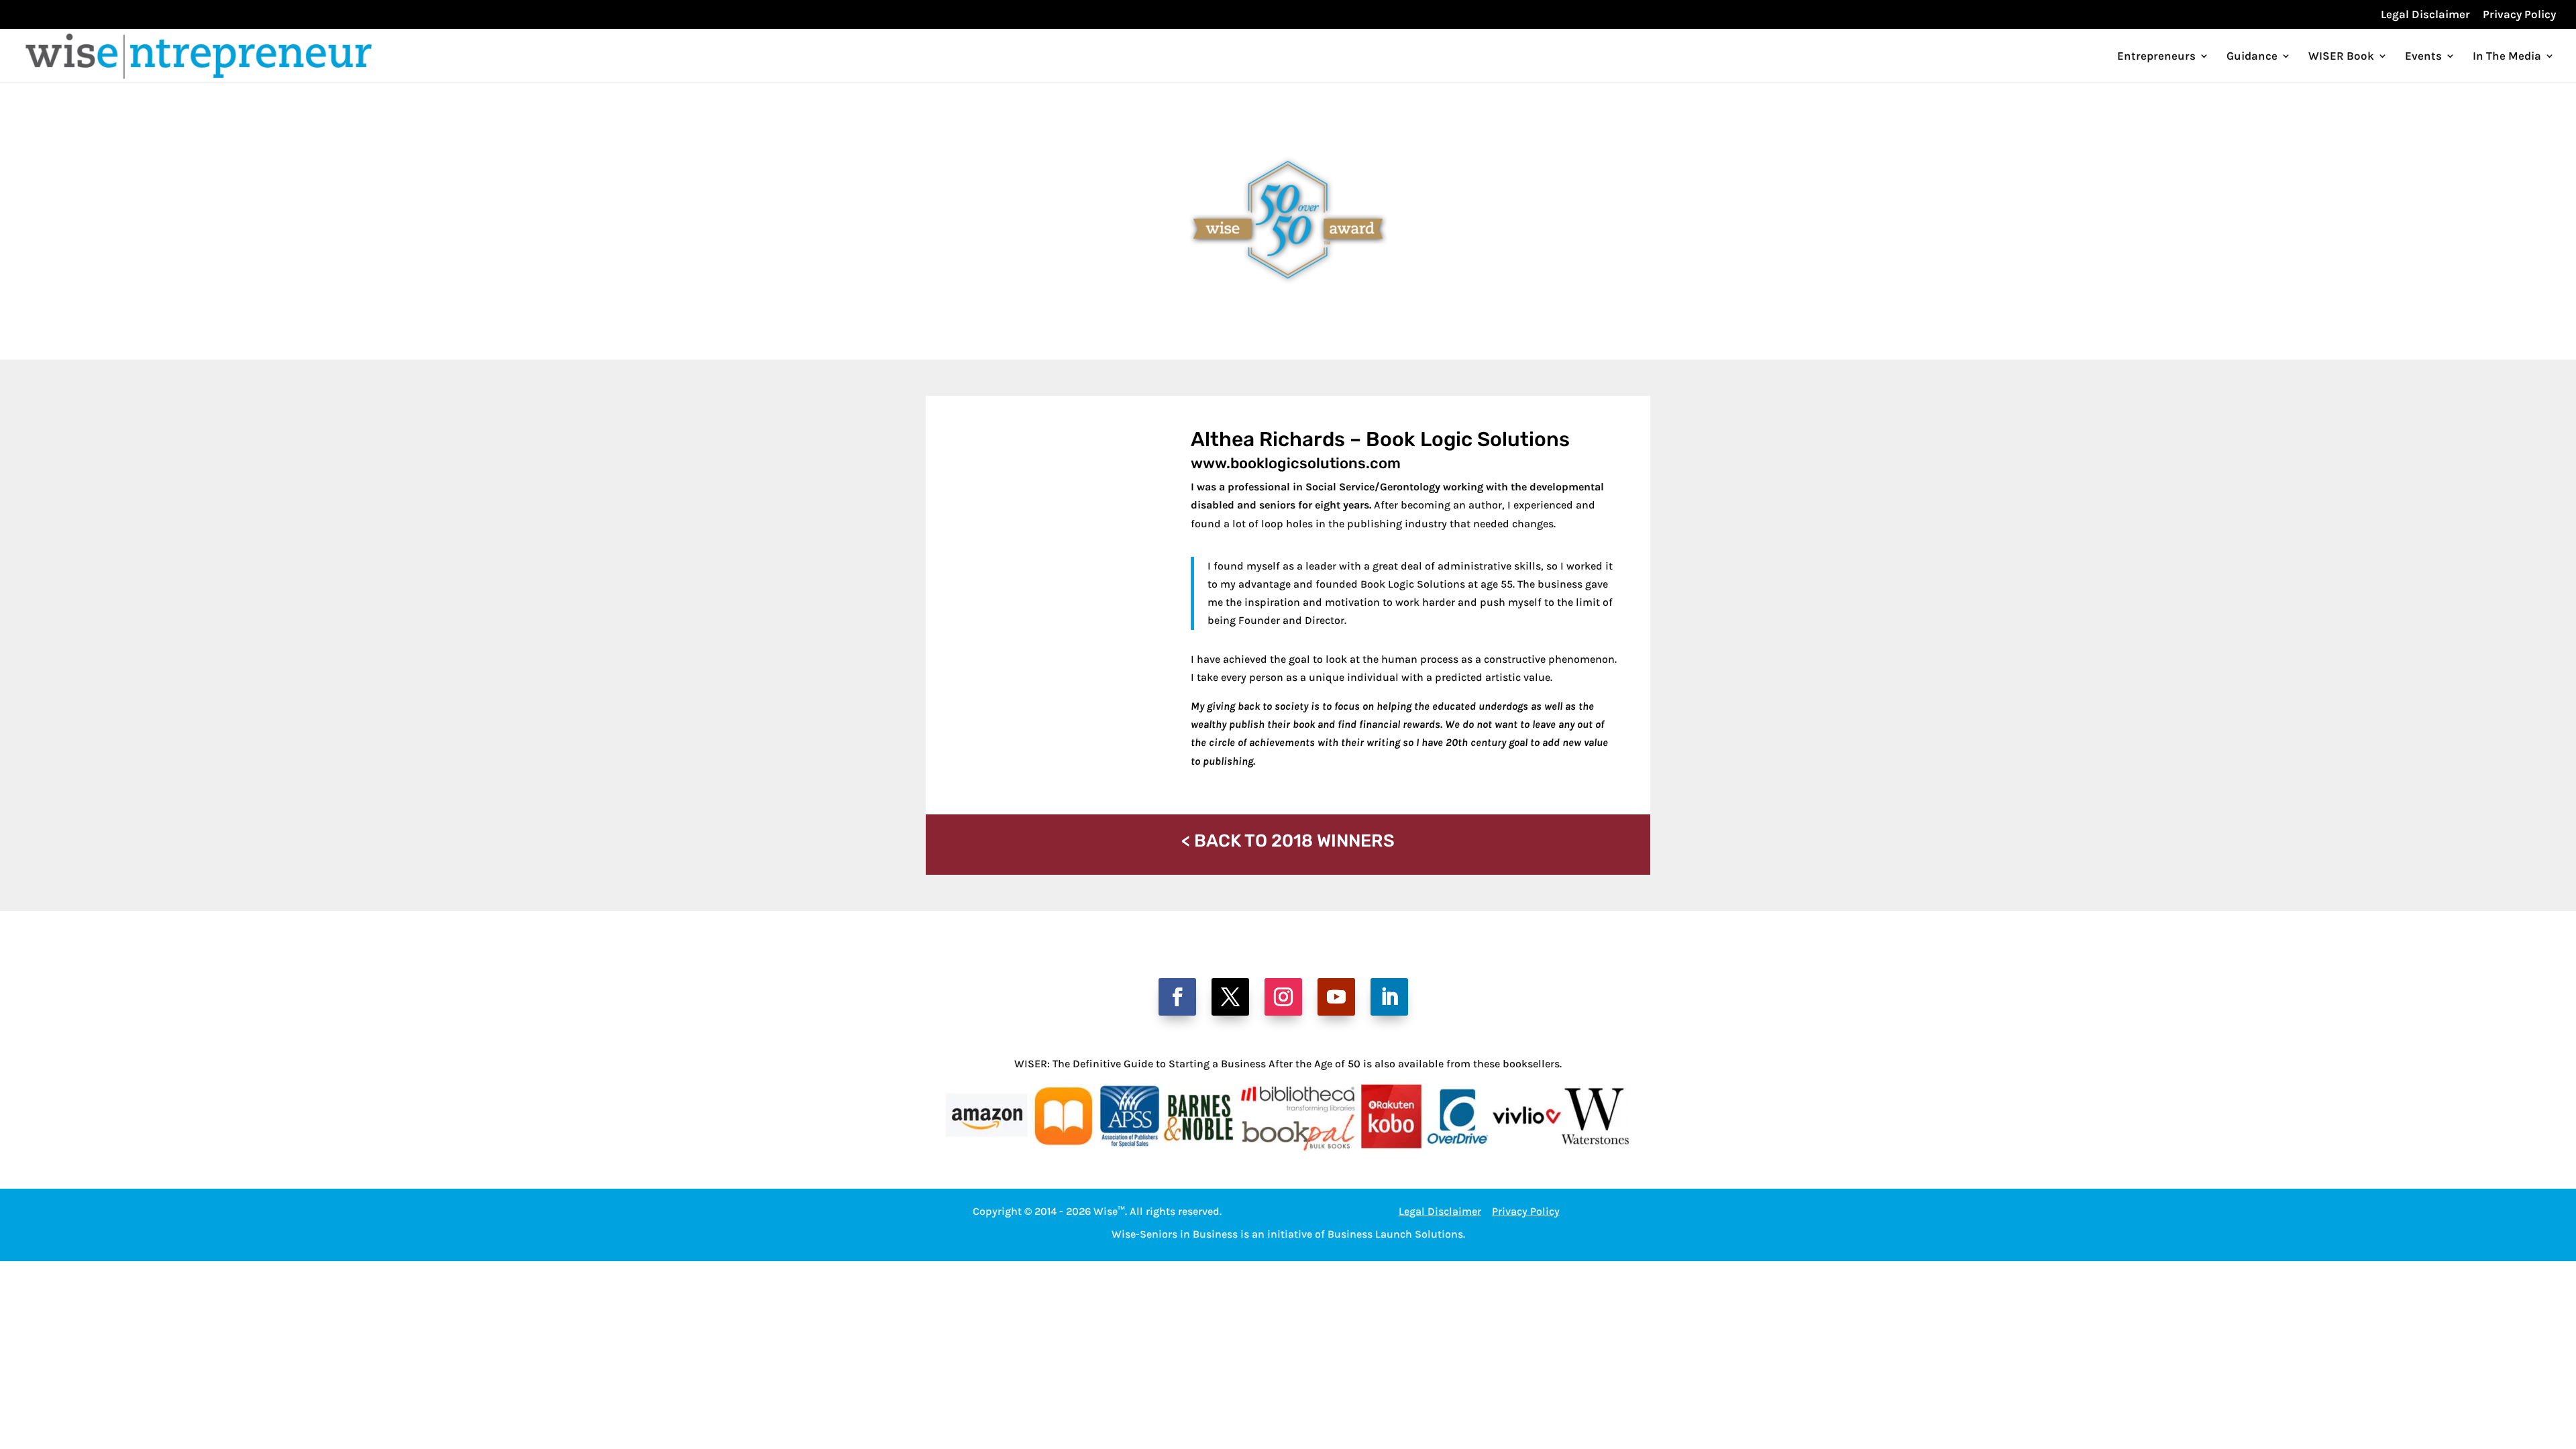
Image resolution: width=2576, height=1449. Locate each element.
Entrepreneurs (2156, 57)
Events (2423, 57)
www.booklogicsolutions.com (1296, 463)
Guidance (2252, 57)
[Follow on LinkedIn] (1389, 997)
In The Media (2507, 57)
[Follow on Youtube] (1336, 997)
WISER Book (2341, 57)
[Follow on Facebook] (1177, 997)
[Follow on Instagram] (1283, 997)
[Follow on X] (1230, 997)
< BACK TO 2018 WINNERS (1288, 841)
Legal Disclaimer (2425, 15)
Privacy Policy (2519, 15)
